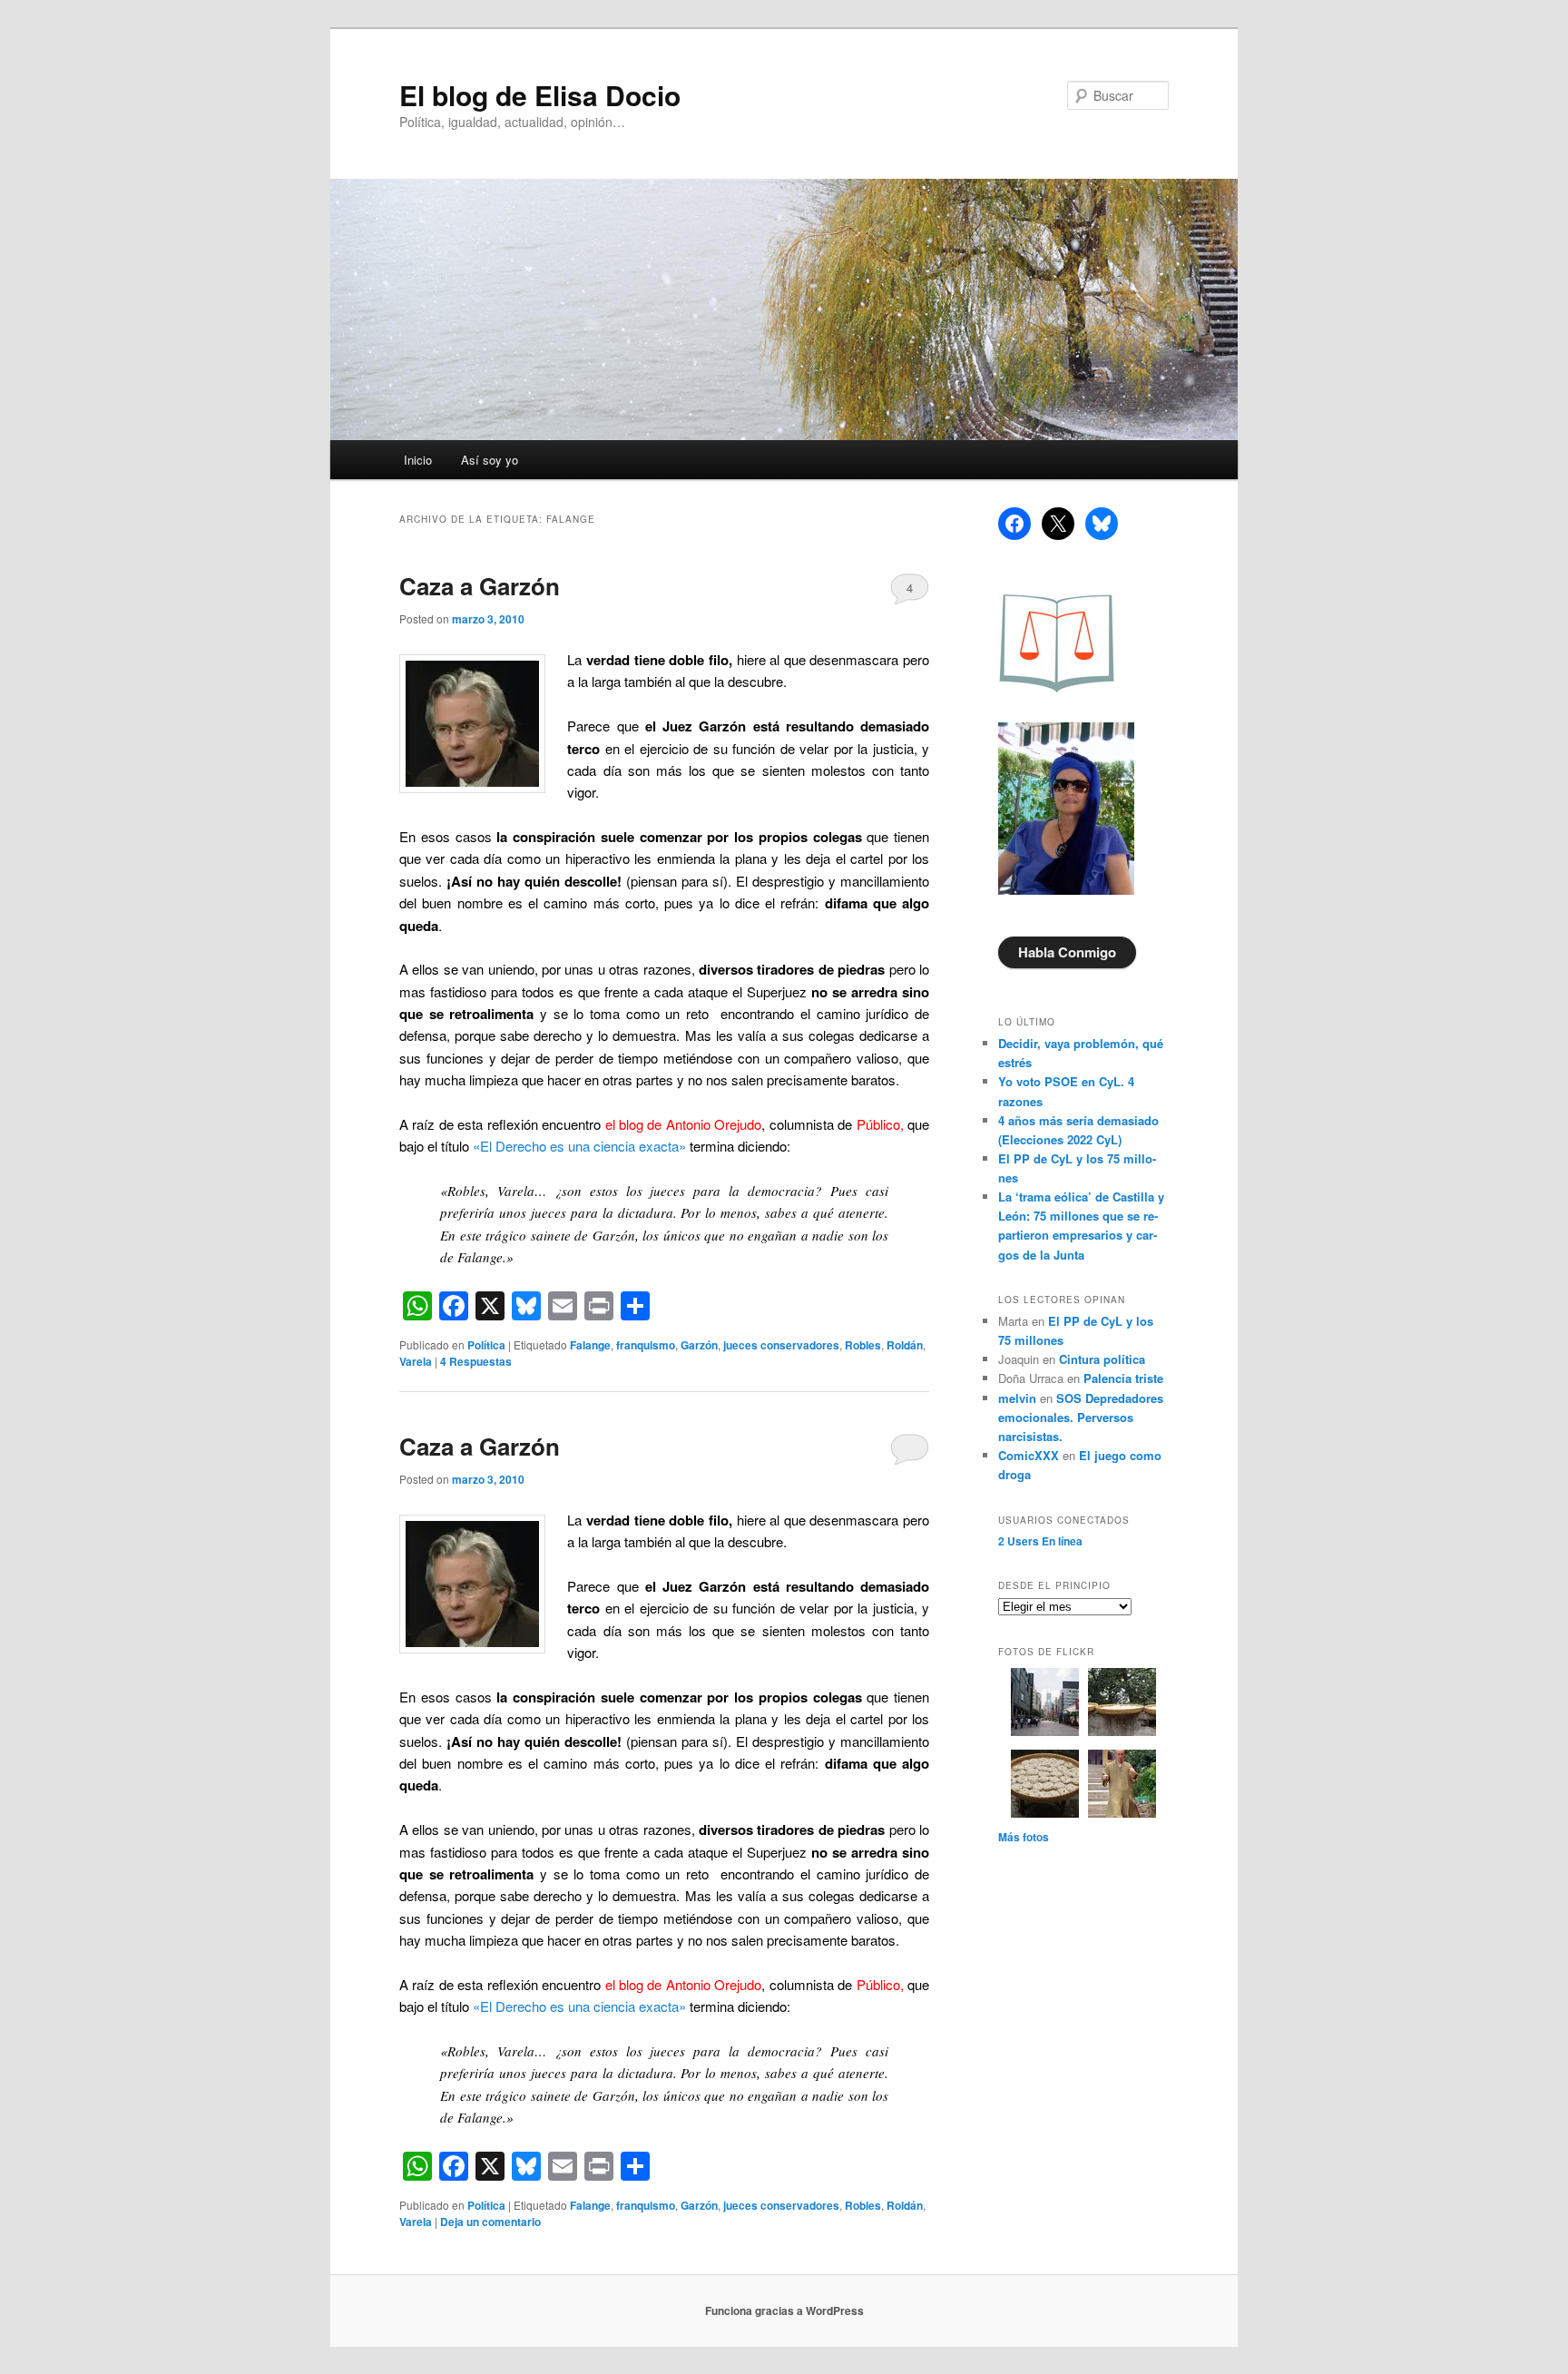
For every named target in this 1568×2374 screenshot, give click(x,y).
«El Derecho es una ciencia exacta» (579, 1146)
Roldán (905, 1345)
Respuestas (476, 1361)
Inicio (418, 460)
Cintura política (1102, 1359)
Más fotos (1024, 1837)
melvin (1017, 1398)
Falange (590, 1345)
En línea (1040, 1541)
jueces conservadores (781, 1345)
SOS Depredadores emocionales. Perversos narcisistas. (1081, 1417)
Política (486, 1345)
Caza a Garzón (480, 586)
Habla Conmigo (1067, 952)
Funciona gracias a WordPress (784, 2310)
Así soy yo (490, 460)
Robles (863, 1345)
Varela (416, 1361)
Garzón (699, 1345)
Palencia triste (1123, 1378)
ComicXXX (1029, 1455)
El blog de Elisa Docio (540, 95)
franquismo (646, 1345)
